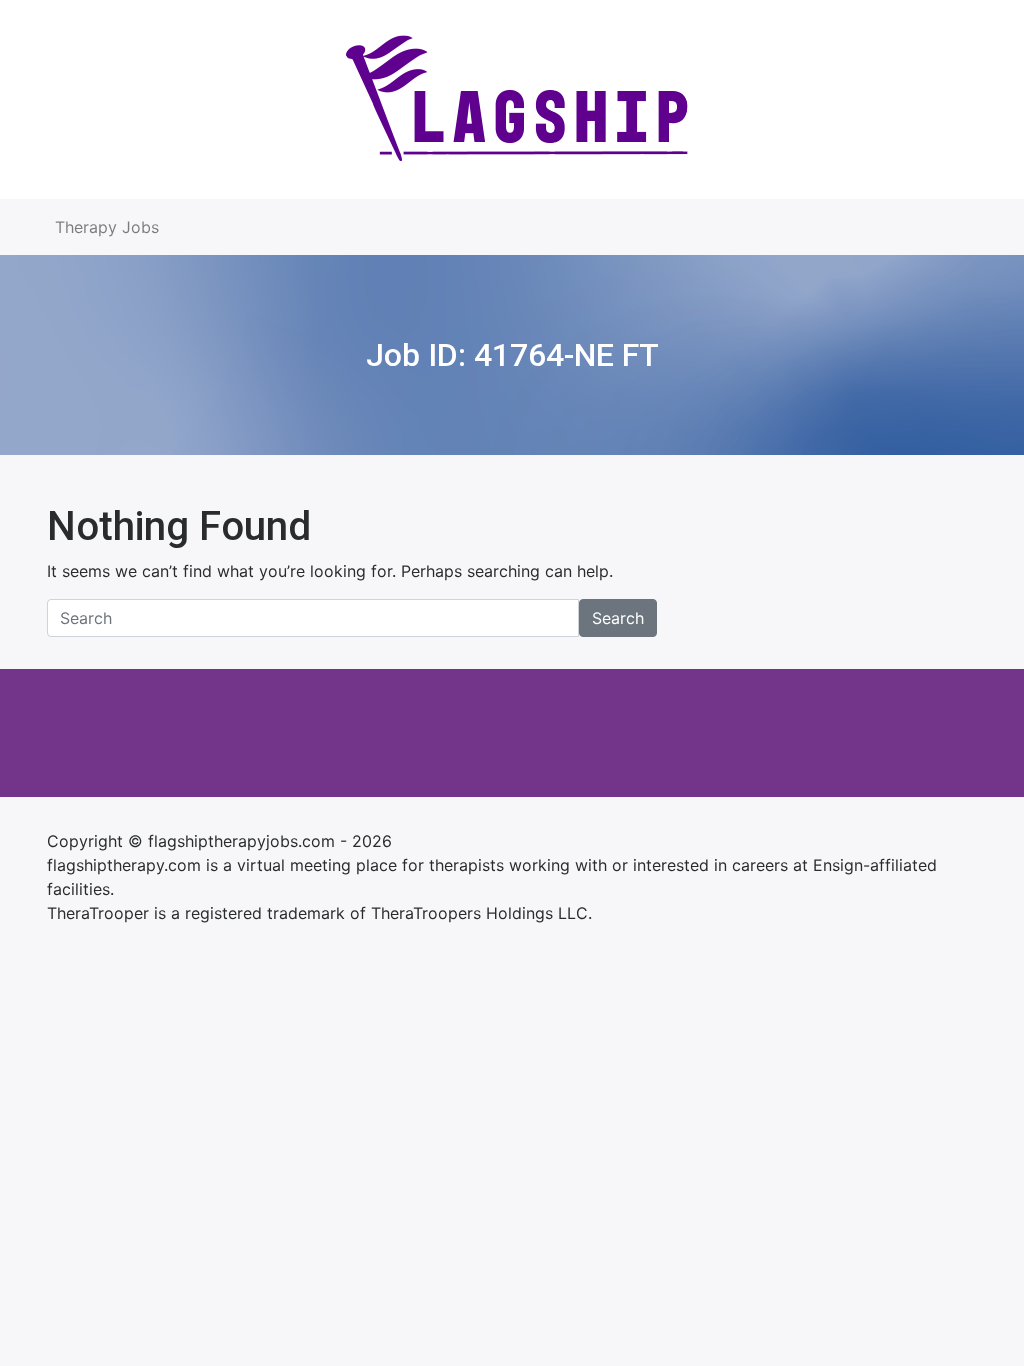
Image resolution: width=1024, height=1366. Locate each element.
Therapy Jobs (107, 227)
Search (618, 618)
